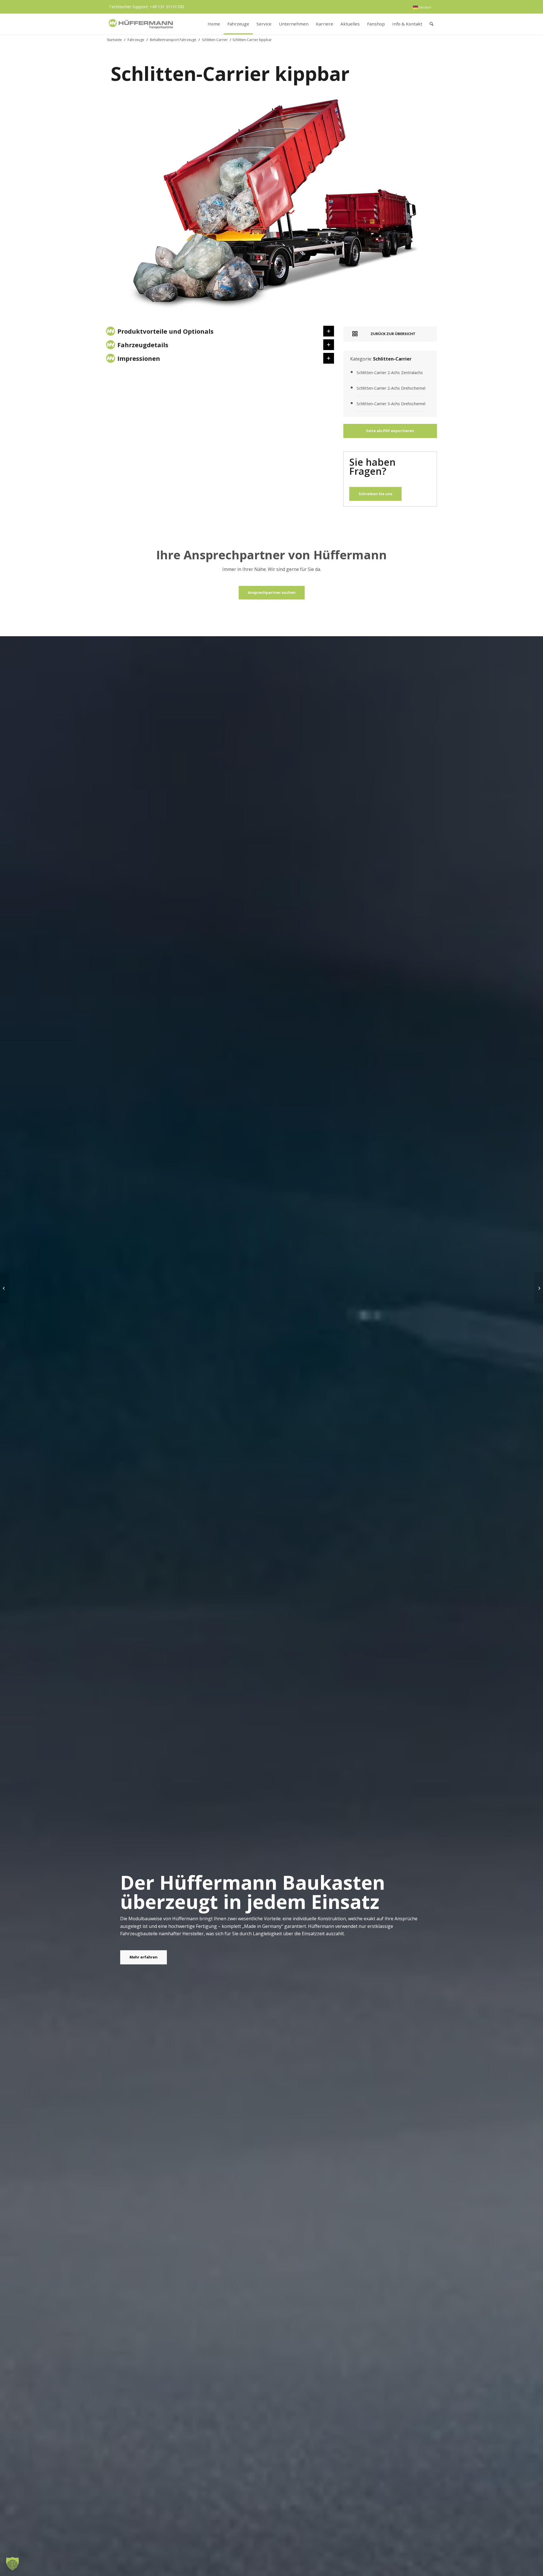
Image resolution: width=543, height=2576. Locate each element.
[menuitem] (422, 7)
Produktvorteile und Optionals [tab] (165, 331)
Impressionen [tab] (139, 358)
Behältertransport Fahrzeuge (173, 40)
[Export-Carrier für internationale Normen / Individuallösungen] (539, 1288)
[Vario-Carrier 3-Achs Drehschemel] (4, 1288)
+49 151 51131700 (167, 7)
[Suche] (431, 24)
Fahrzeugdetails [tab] (143, 345)
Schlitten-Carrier (215, 40)
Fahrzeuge (136, 40)
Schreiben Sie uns (375, 494)
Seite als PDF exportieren (390, 431)
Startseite (114, 40)
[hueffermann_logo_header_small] (141, 24)
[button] (12, 2564)
